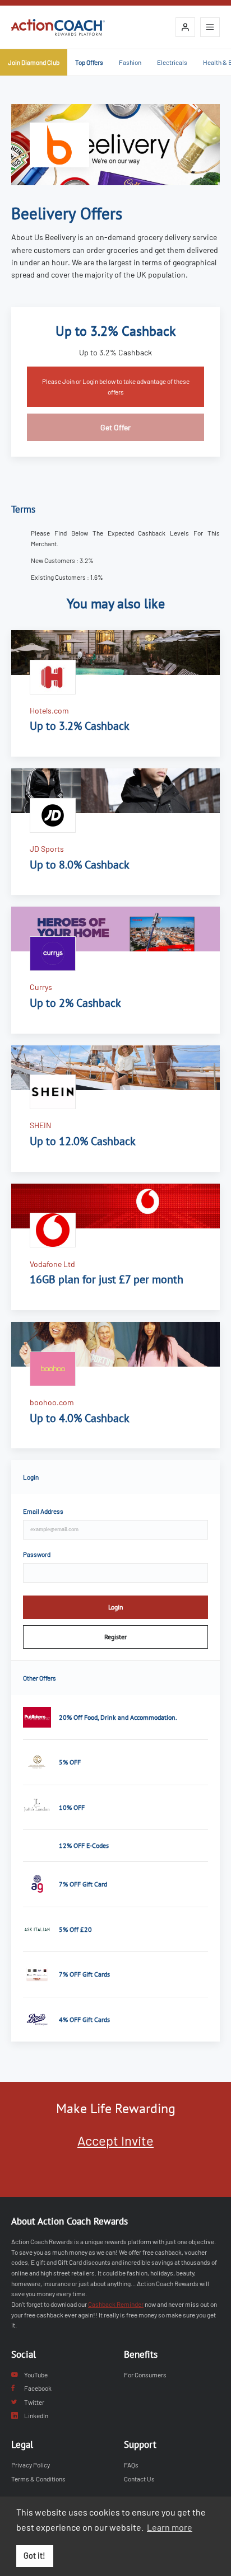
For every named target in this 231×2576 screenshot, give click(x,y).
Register (115, 1637)
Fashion (130, 62)
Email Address (43, 1511)
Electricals (172, 62)
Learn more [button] (170, 2527)
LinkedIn (36, 2415)
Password (37, 1554)
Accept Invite (115, 2140)
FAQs (131, 2465)
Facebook (38, 2388)
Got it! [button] (34, 2556)
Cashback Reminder (116, 2304)
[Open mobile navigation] (210, 27)
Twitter (34, 2402)
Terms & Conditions (38, 2479)
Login (116, 1607)
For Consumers (145, 2375)
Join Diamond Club (34, 62)
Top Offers (89, 62)
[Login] (185, 27)
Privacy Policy (31, 2465)
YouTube (36, 2375)
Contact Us (139, 2479)
